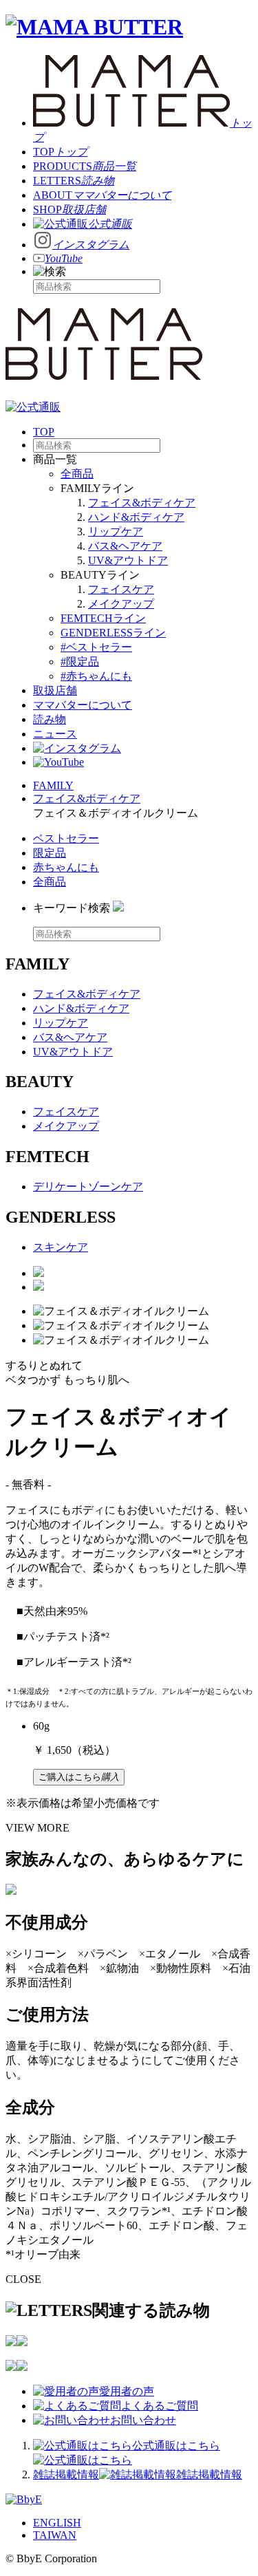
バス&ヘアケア (125, 546)
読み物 (50, 719)
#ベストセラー (96, 647)
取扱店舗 (55, 690)
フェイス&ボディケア (142, 503)
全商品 (77, 474)
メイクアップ (121, 604)
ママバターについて (83, 705)
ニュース (55, 734)
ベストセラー (66, 838)
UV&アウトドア (128, 560)
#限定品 (80, 662)
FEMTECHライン (103, 618)
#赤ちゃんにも (96, 676)
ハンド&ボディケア (136, 517)
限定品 (50, 853)
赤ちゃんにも (66, 867)
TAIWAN (55, 2535)
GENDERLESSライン (113, 633)
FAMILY (53, 785)
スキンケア (61, 1247)
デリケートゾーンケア (88, 1187)
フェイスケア (121, 589)
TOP (44, 432)
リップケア (116, 532)
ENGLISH (57, 2523)
